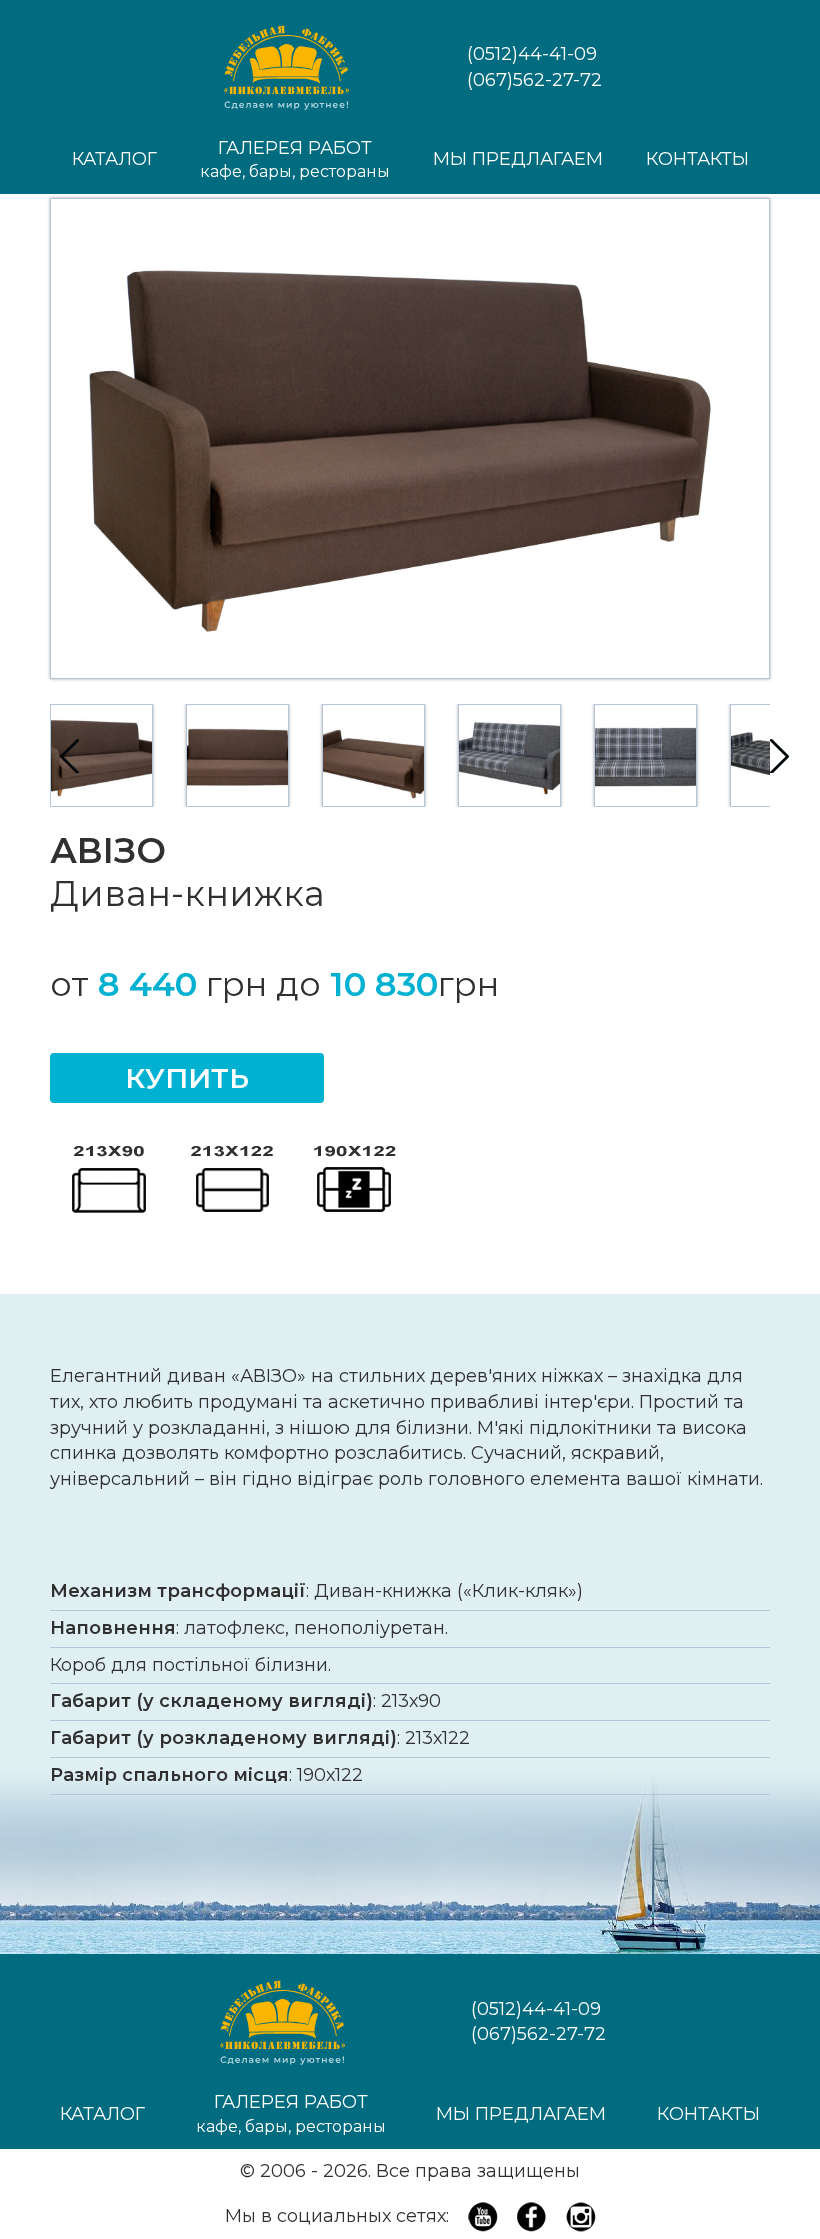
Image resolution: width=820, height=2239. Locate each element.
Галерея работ (295, 159)
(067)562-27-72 (534, 80)
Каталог (114, 159)
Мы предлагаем (518, 159)
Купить (187, 1078)
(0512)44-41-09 (532, 54)
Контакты (697, 159)
